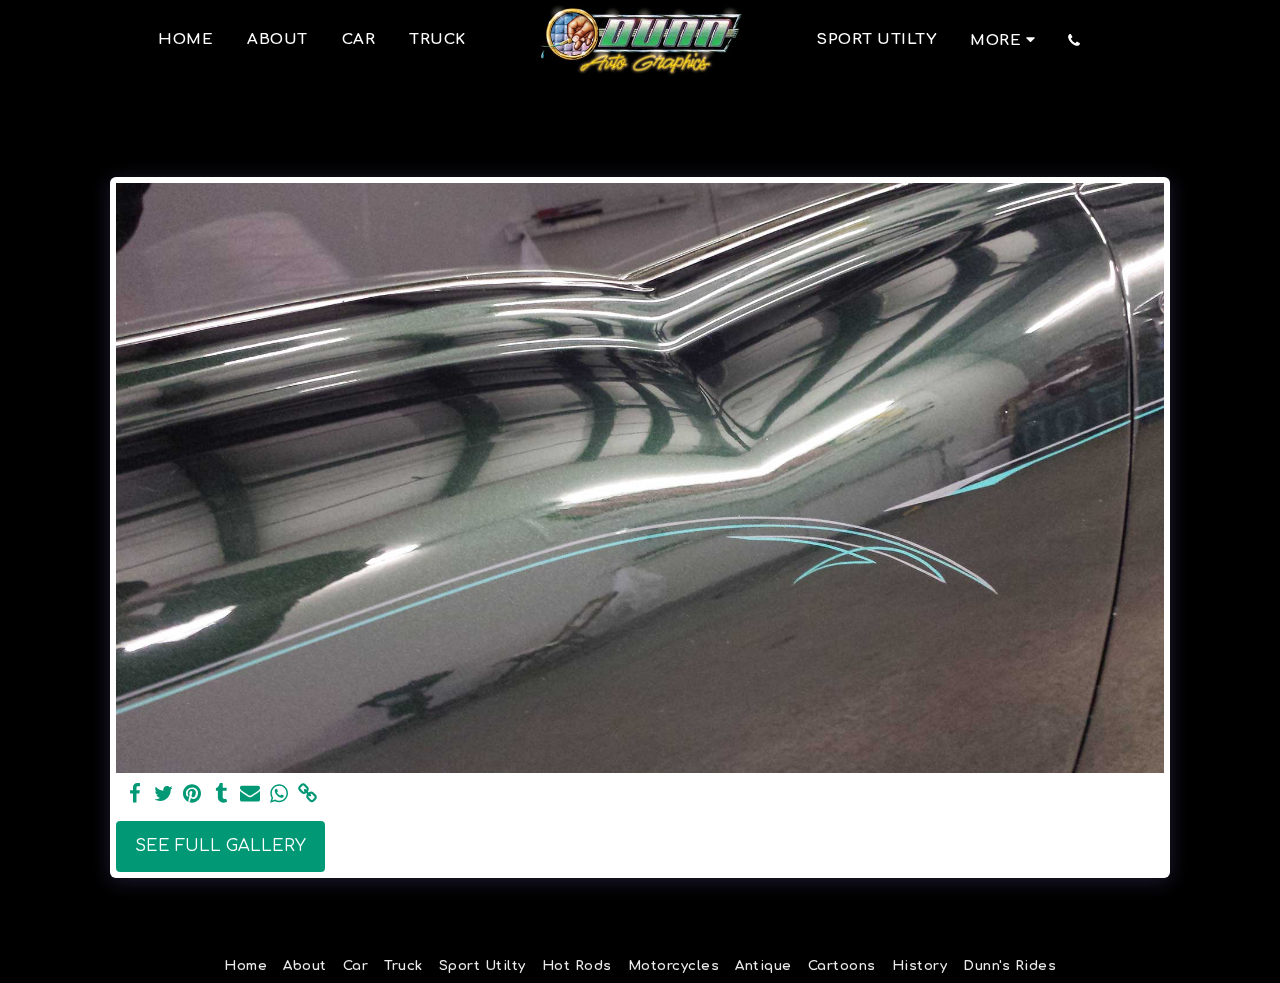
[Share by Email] (250, 794)
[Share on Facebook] (134, 794)
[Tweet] (163, 794)
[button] (1074, 40)
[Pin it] (192, 794)
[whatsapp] (279, 794)
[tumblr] (221, 794)
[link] (308, 794)
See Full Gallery (220, 845)
